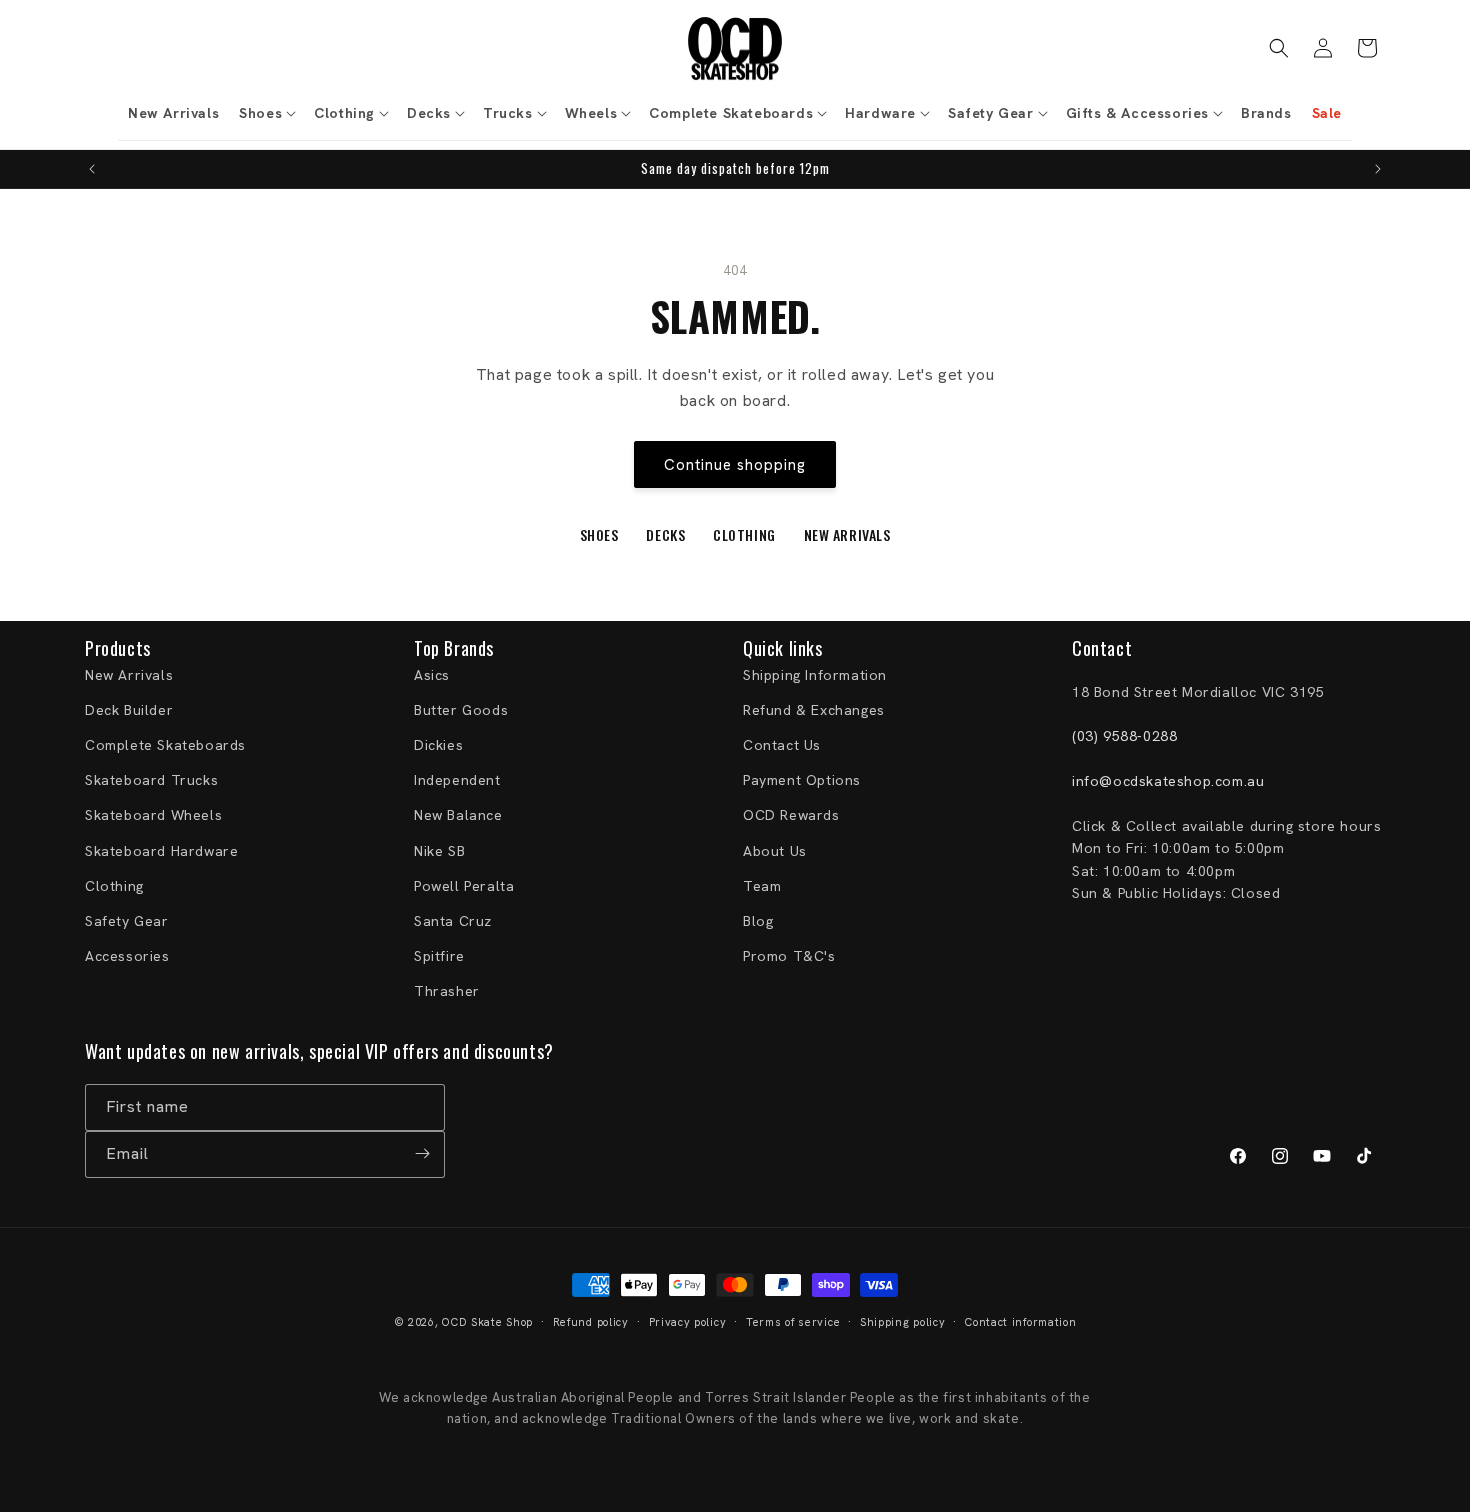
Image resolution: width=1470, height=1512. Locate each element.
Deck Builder (129, 710)
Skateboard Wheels (153, 816)
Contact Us (782, 745)
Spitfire (439, 956)
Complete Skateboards (165, 745)
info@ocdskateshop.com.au (1168, 781)
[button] (266, 113)
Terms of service (793, 1322)
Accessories (127, 956)
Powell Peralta (464, 886)
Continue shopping (735, 465)
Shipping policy (903, 1322)
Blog (758, 921)
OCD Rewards (791, 816)
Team (762, 886)
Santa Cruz (453, 921)
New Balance (458, 816)
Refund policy (591, 1322)
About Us (775, 851)
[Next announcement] (1378, 169)
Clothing (744, 534)
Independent (457, 780)
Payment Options (802, 780)
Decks (665, 534)
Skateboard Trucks (151, 780)
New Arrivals (847, 534)
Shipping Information (815, 675)
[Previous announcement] (92, 169)
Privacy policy (688, 1322)
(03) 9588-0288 (1124, 737)
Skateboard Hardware (161, 851)
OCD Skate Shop (487, 1322)
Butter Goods (461, 710)
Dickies (438, 745)
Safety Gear (127, 921)
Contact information (1020, 1322)
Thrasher (447, 991)
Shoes (599, 534)
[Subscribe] (422, 1153)
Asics (432, 675)
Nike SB (439, 851)
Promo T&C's (789, 956)
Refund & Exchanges (814, 710)
